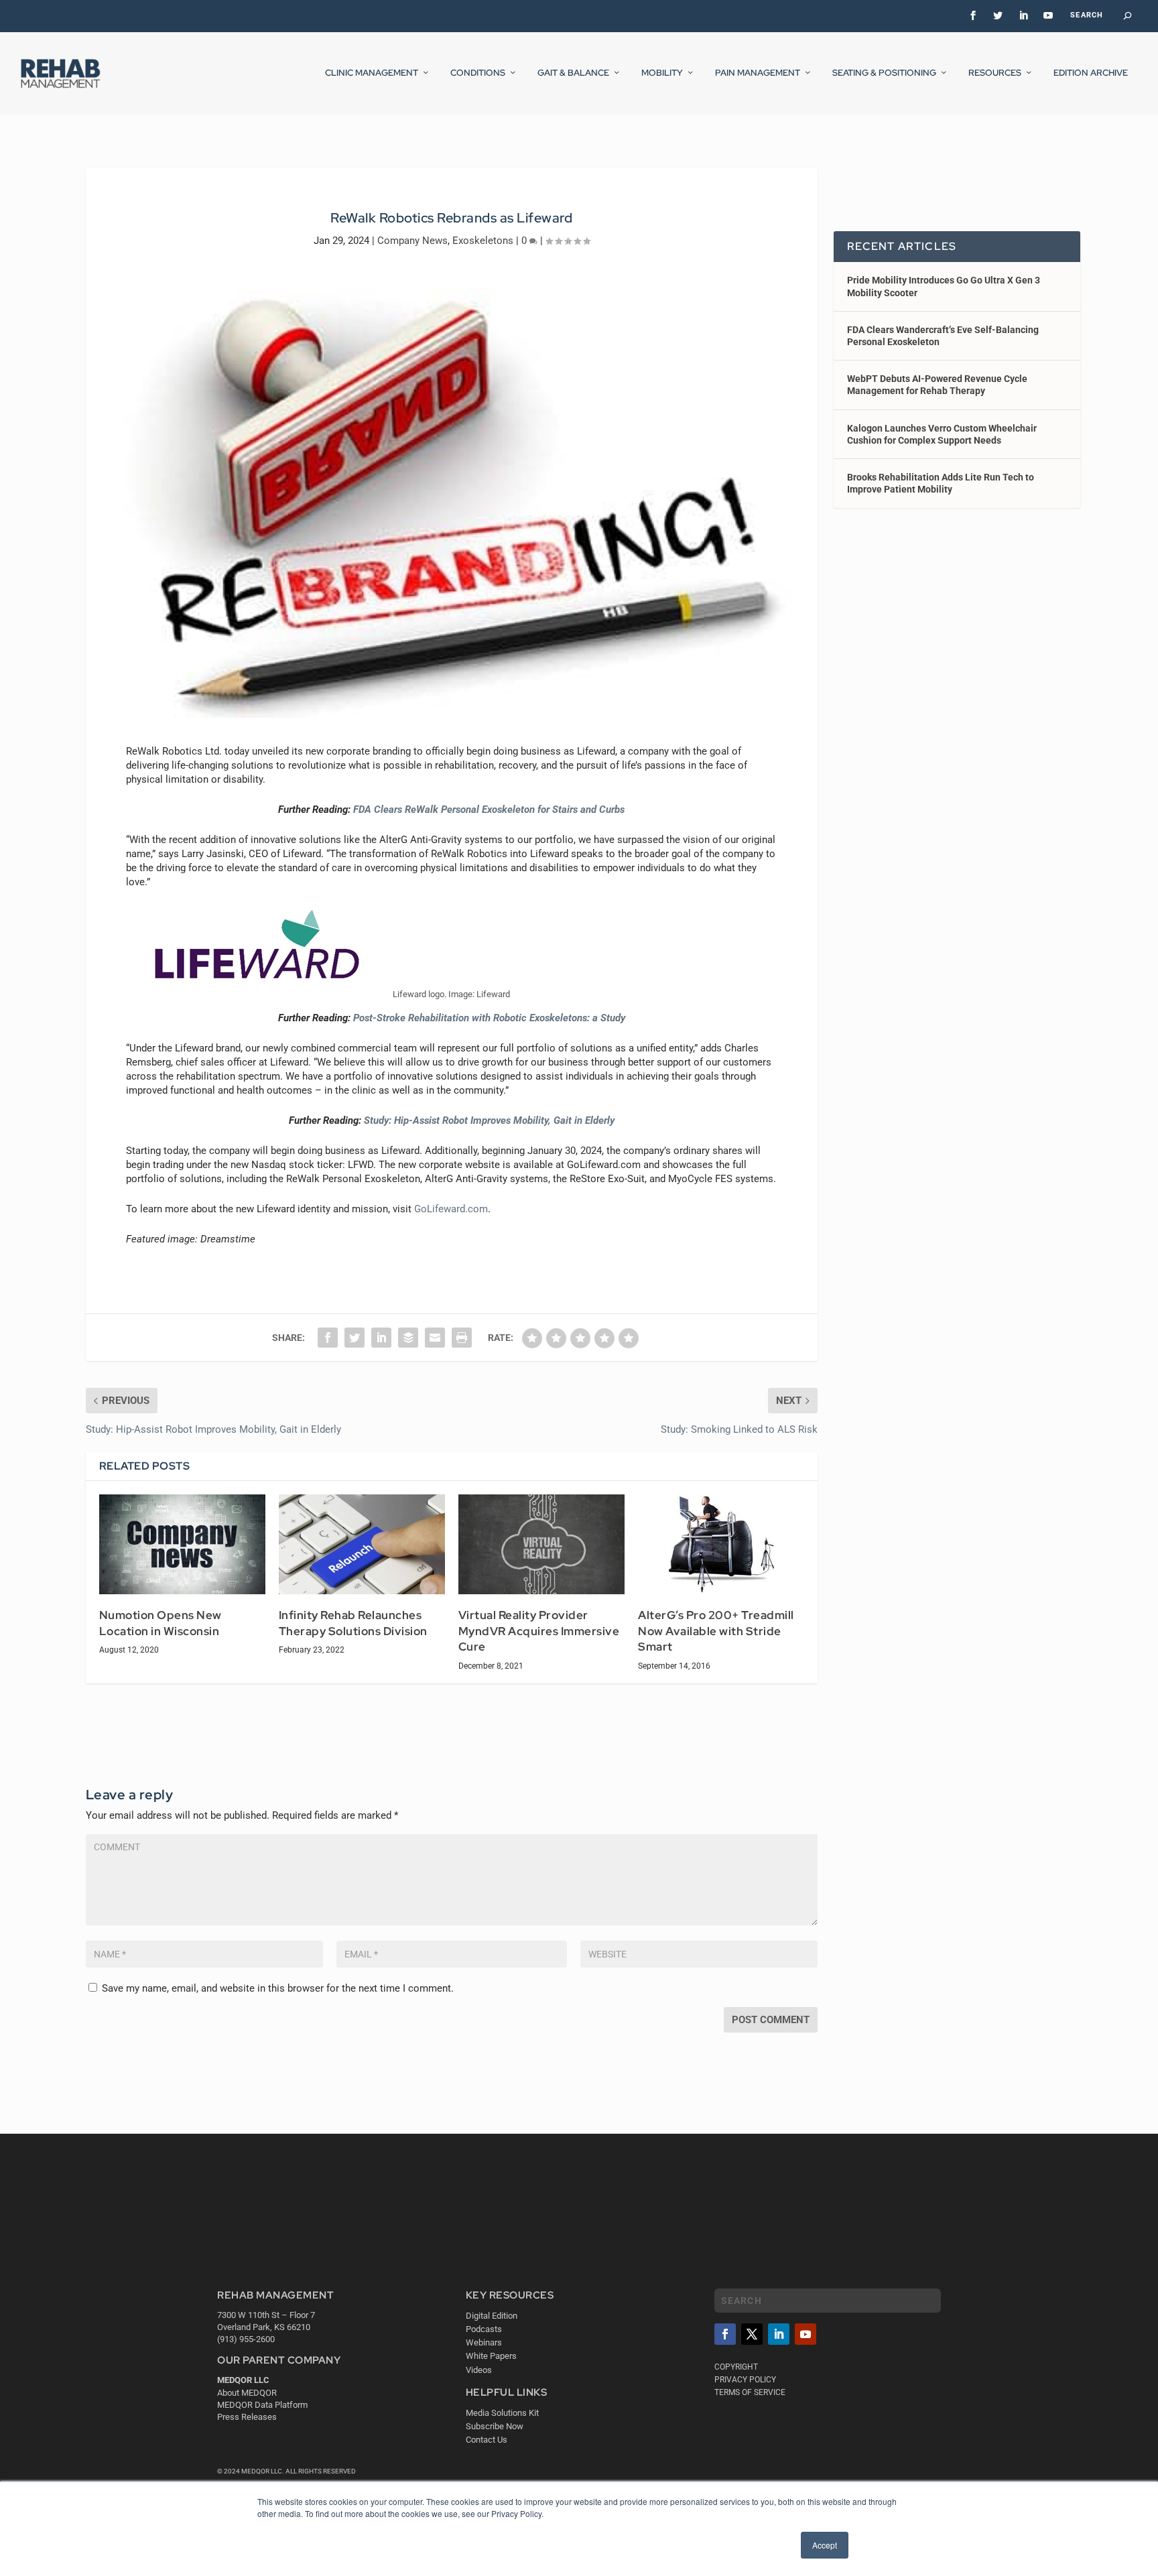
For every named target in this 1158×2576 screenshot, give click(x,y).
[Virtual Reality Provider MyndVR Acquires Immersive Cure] (541, 1544)
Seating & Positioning (884, 73)
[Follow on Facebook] (725, 2334)
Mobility (662, 73)
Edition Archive (1091, 73)
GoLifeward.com (451, 1209)
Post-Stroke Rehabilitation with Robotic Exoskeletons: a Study (489, 1018)
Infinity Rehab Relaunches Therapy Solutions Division (353, 1623)
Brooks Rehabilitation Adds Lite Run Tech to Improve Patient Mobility (941, 483)
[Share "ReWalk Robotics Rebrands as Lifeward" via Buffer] (408, 1338)
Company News (412, 241)
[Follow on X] (752, 2334)
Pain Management (758, 73)
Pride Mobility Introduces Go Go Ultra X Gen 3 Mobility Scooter (944, 286)
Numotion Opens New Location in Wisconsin (160, 1623)
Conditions (478, 73)
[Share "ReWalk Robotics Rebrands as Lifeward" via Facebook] (328, 1338)
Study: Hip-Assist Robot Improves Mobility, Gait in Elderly (489, 1120)
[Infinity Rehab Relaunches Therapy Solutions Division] (362, 1544)
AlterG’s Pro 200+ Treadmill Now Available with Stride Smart (716, 1631)
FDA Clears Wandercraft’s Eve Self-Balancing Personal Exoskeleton (943, 336)
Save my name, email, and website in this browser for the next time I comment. (278, 1988)
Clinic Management (372, 73)
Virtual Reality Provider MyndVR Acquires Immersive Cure (539, 1631)
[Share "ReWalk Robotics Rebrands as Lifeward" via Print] (462, 1338)
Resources (995, 73)
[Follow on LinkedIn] (779, 2334)
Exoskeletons (483, 241)
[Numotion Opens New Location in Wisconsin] (182, 1544)
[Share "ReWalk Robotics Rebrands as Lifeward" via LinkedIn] (381, 1338)
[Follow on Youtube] (806, 2334)
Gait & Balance (573, 73)
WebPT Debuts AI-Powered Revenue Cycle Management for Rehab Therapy (937, 385)
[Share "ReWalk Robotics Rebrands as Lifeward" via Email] (435, 1338)
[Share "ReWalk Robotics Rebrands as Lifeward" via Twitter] (355, 1338)
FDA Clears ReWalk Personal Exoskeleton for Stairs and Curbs (489, 810)
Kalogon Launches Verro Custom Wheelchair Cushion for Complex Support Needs (942, 434)
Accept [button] (825, 2545)
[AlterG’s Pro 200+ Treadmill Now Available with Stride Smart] (721, 1544)
